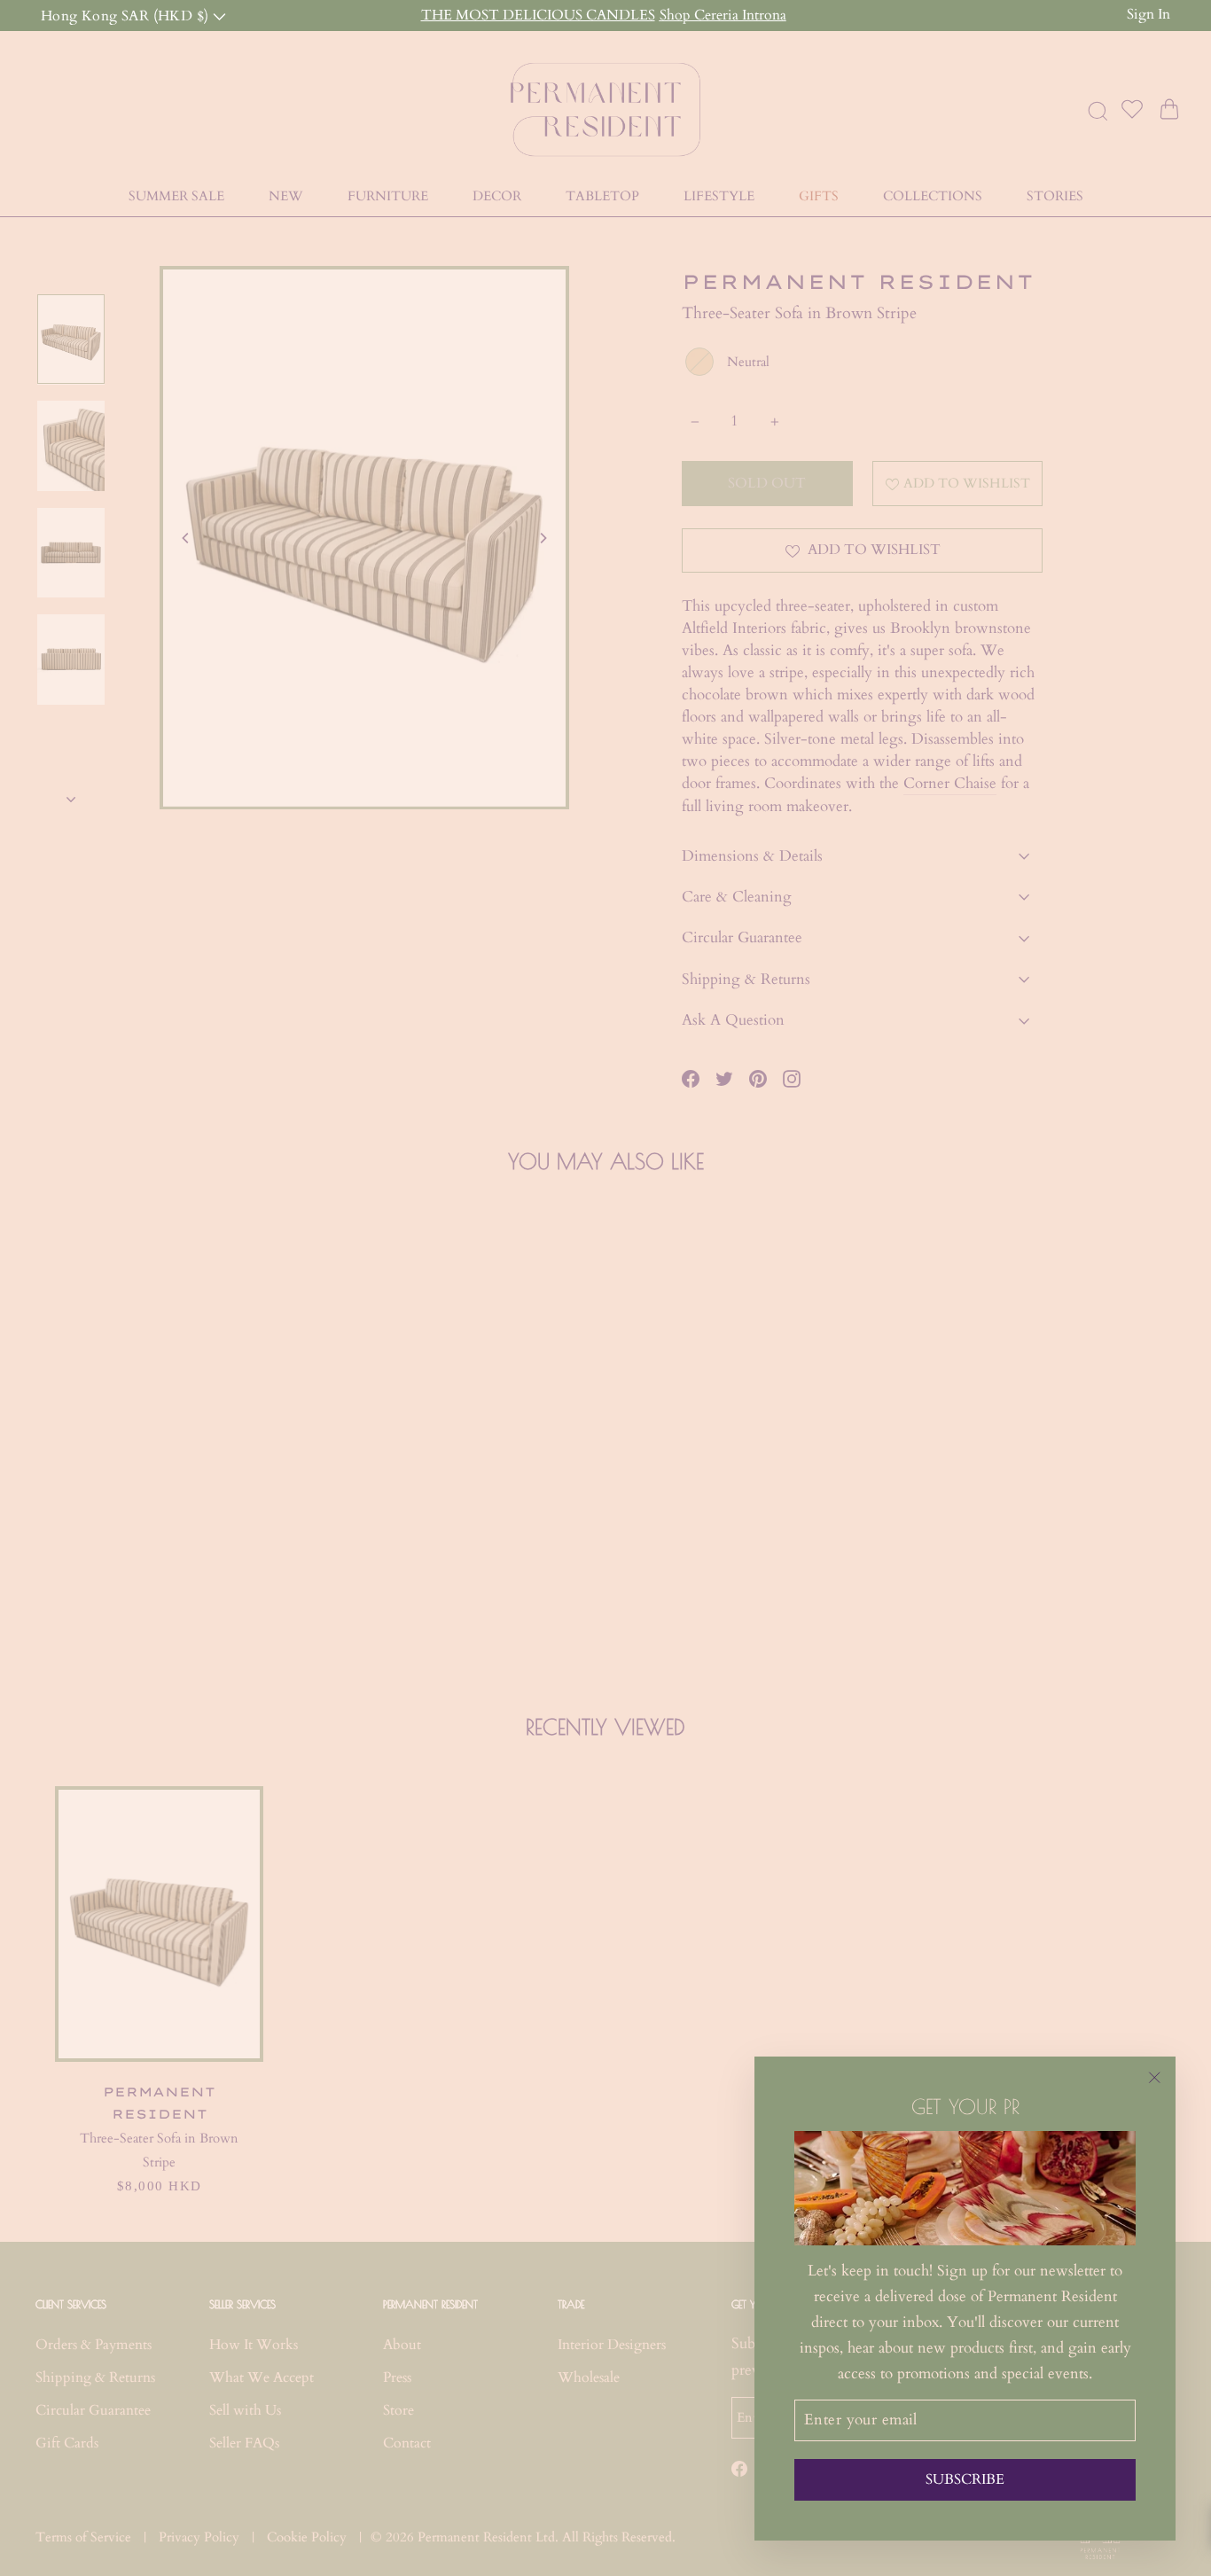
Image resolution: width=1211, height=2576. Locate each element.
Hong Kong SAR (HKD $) (127, 15)
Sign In (1148, 14)
